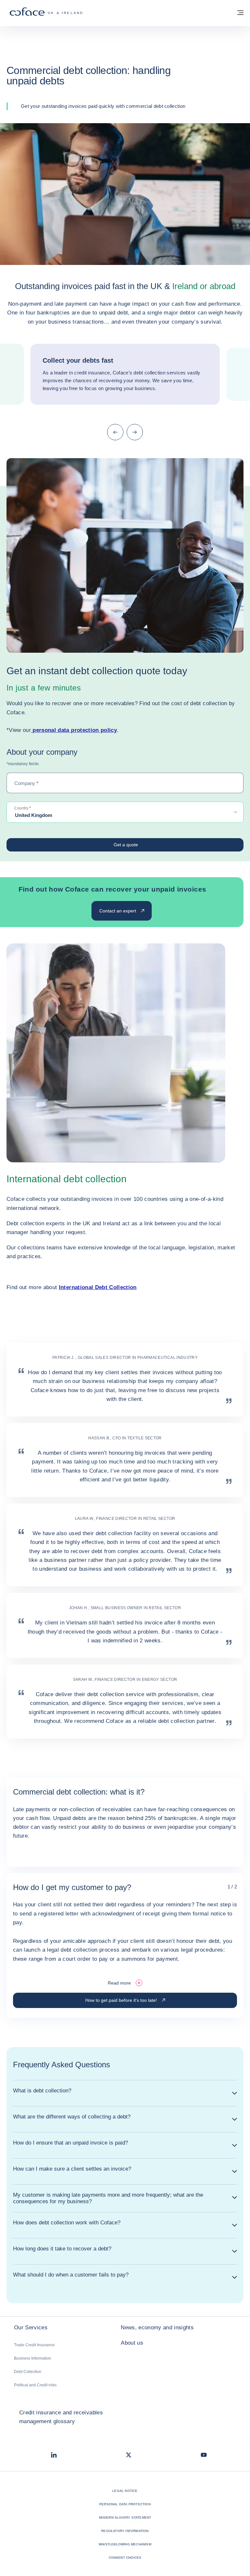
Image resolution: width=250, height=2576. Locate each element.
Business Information (33, 2358)
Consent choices (125, 2558)
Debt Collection (28, 2372)
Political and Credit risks (35, 2385)
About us (132, 2343)
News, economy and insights (157, 2328)
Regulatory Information (125, 2531)
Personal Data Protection (125, 2504)
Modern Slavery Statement (125, 2518)
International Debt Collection (98, 1287)
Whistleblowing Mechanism (125, 2544)
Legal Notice (125, 2491)
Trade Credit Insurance (34, 2345)
